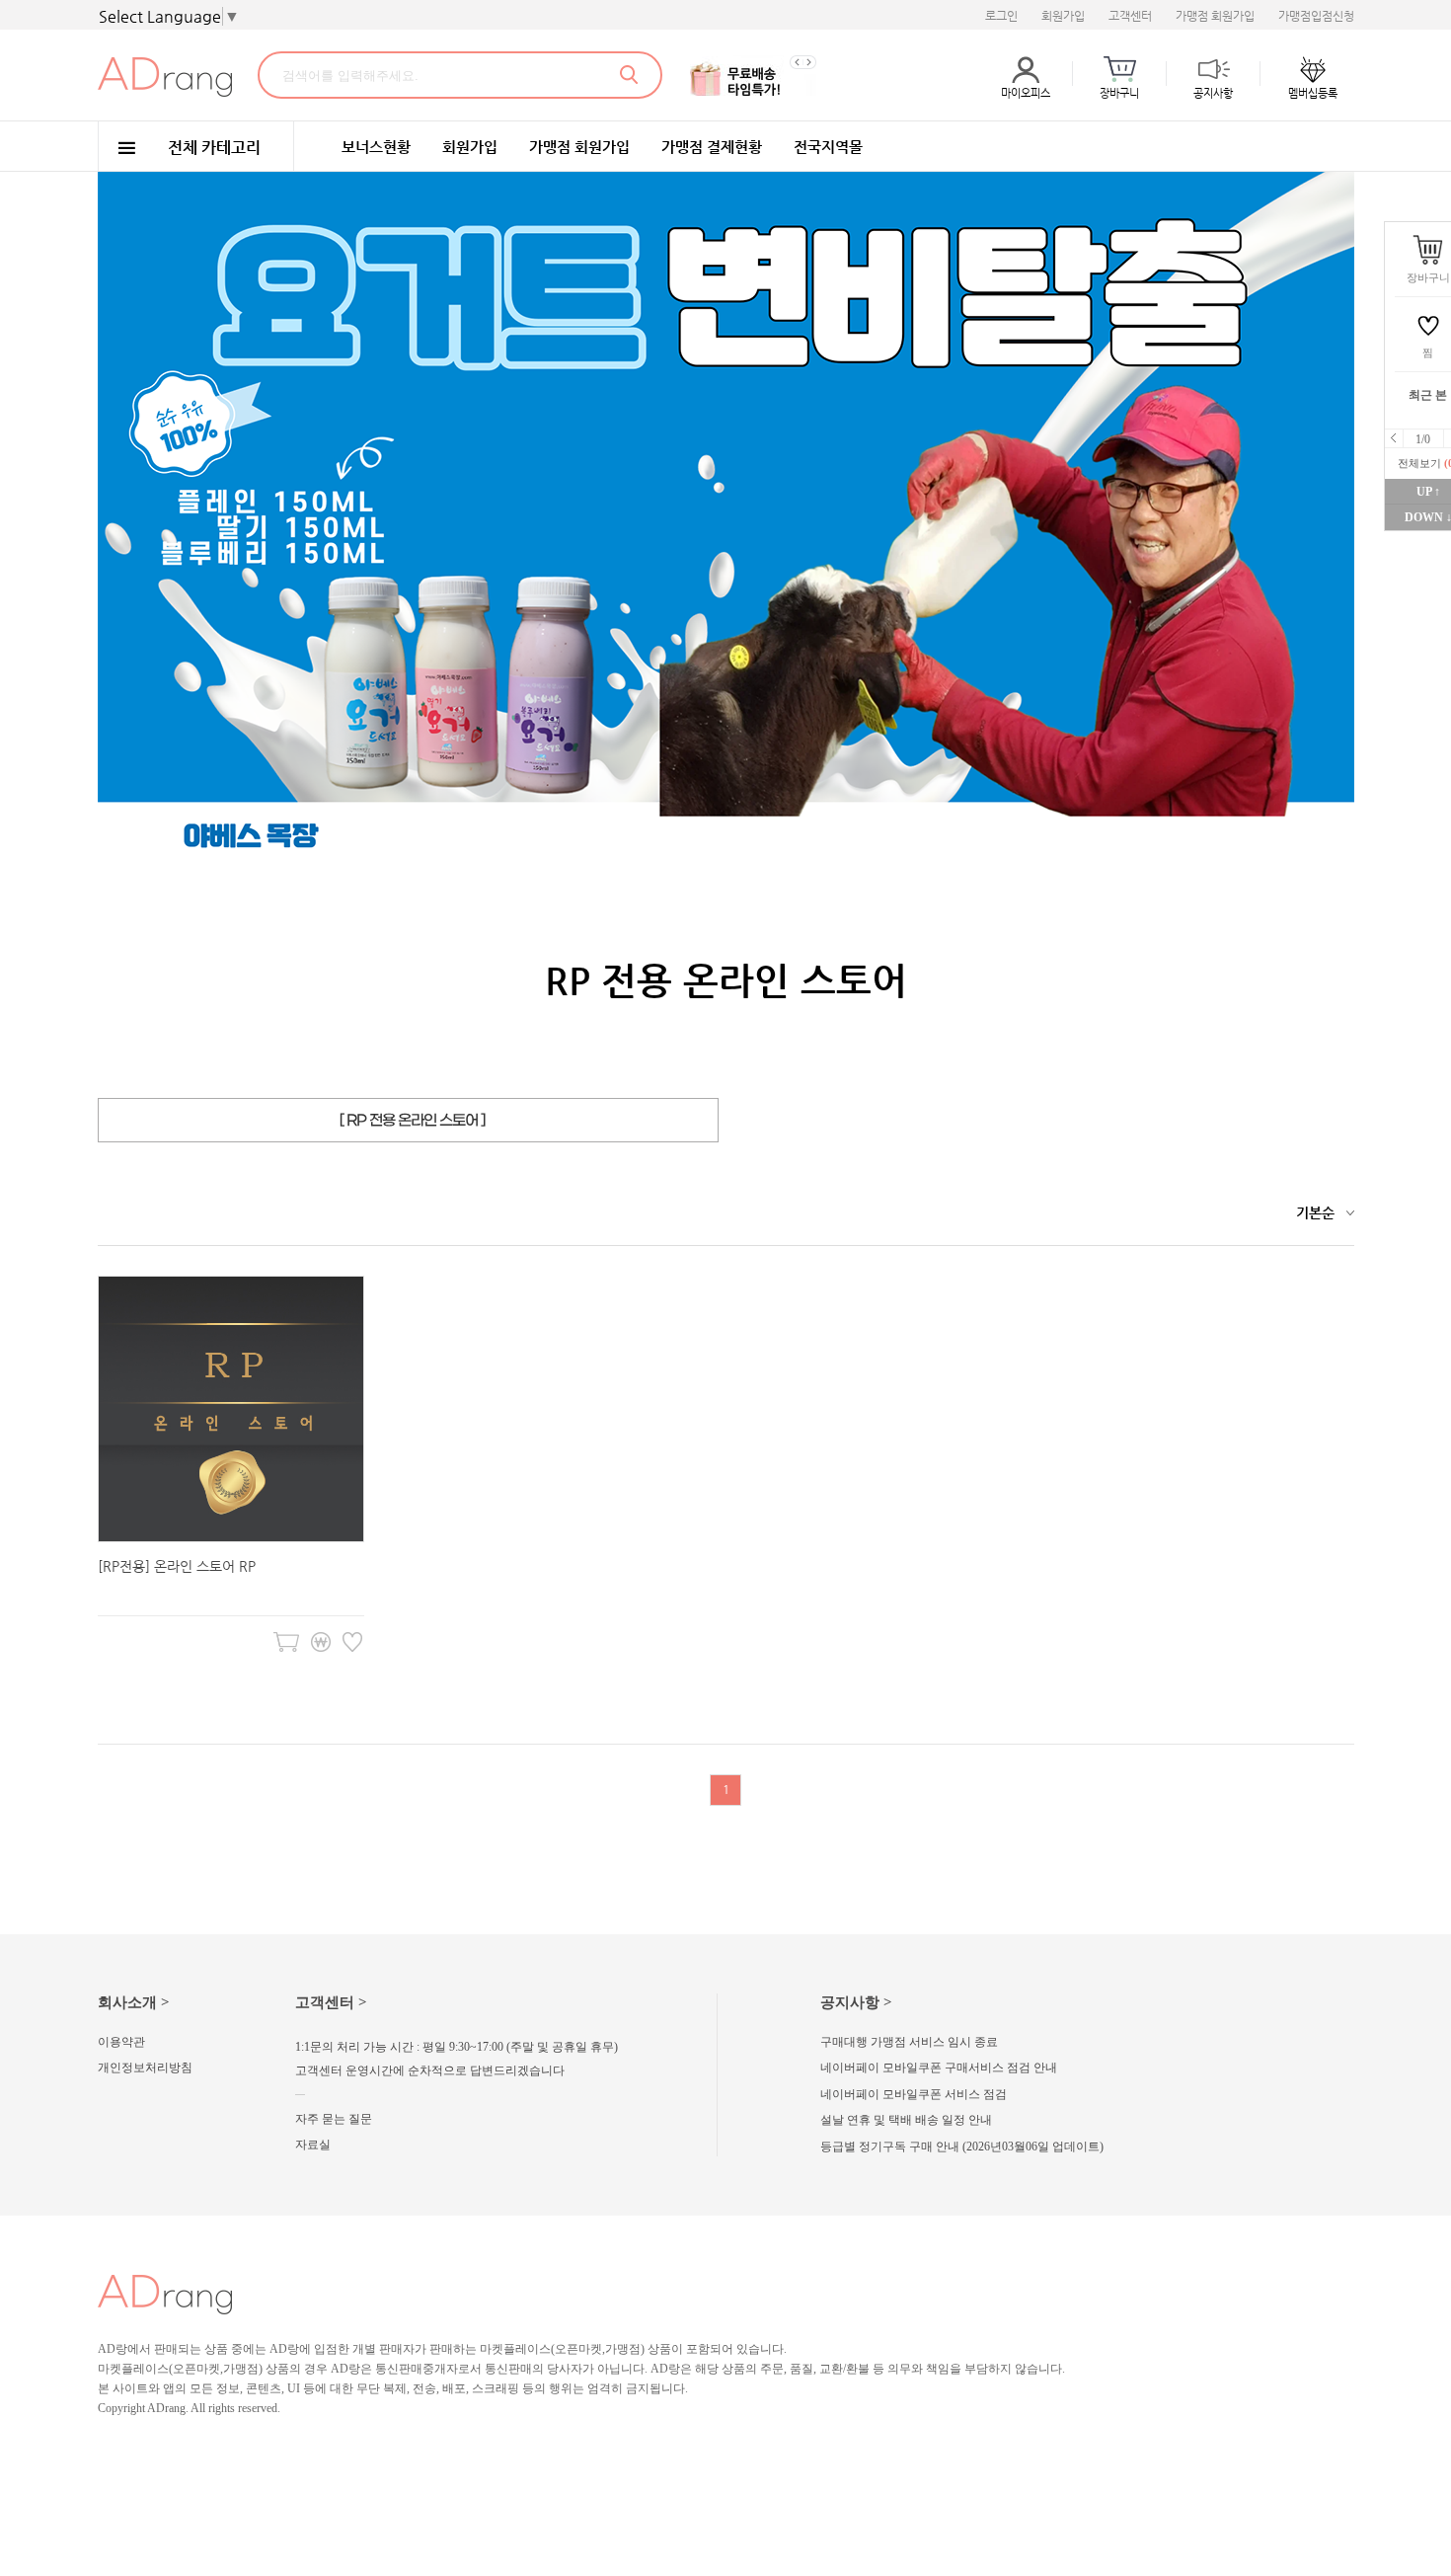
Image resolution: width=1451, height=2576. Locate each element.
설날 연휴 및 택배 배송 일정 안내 (906, 2120)
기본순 (1315, 1212)
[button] (796, 62)
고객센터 (1130, 16)
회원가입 (1063, 16)
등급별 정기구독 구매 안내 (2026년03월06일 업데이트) (962, 2147)
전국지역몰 (828, 147)
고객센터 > (331, 2002)
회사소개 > (134, 2002)
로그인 (1001, 16)
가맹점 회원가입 (1215, 16)
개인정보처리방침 (145, 2068)
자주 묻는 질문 (334, 2119)
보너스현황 (376, 147)
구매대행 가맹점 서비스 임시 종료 (909, 2042)
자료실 (313, 2145)
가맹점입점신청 (1316, 16)
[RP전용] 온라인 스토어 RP (177, 1566)
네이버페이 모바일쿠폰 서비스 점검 (914, 2094)
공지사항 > (856, 2002)
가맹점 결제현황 (712, 147)
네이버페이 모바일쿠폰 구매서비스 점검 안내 (939, 2068)
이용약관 (121, 2042)
